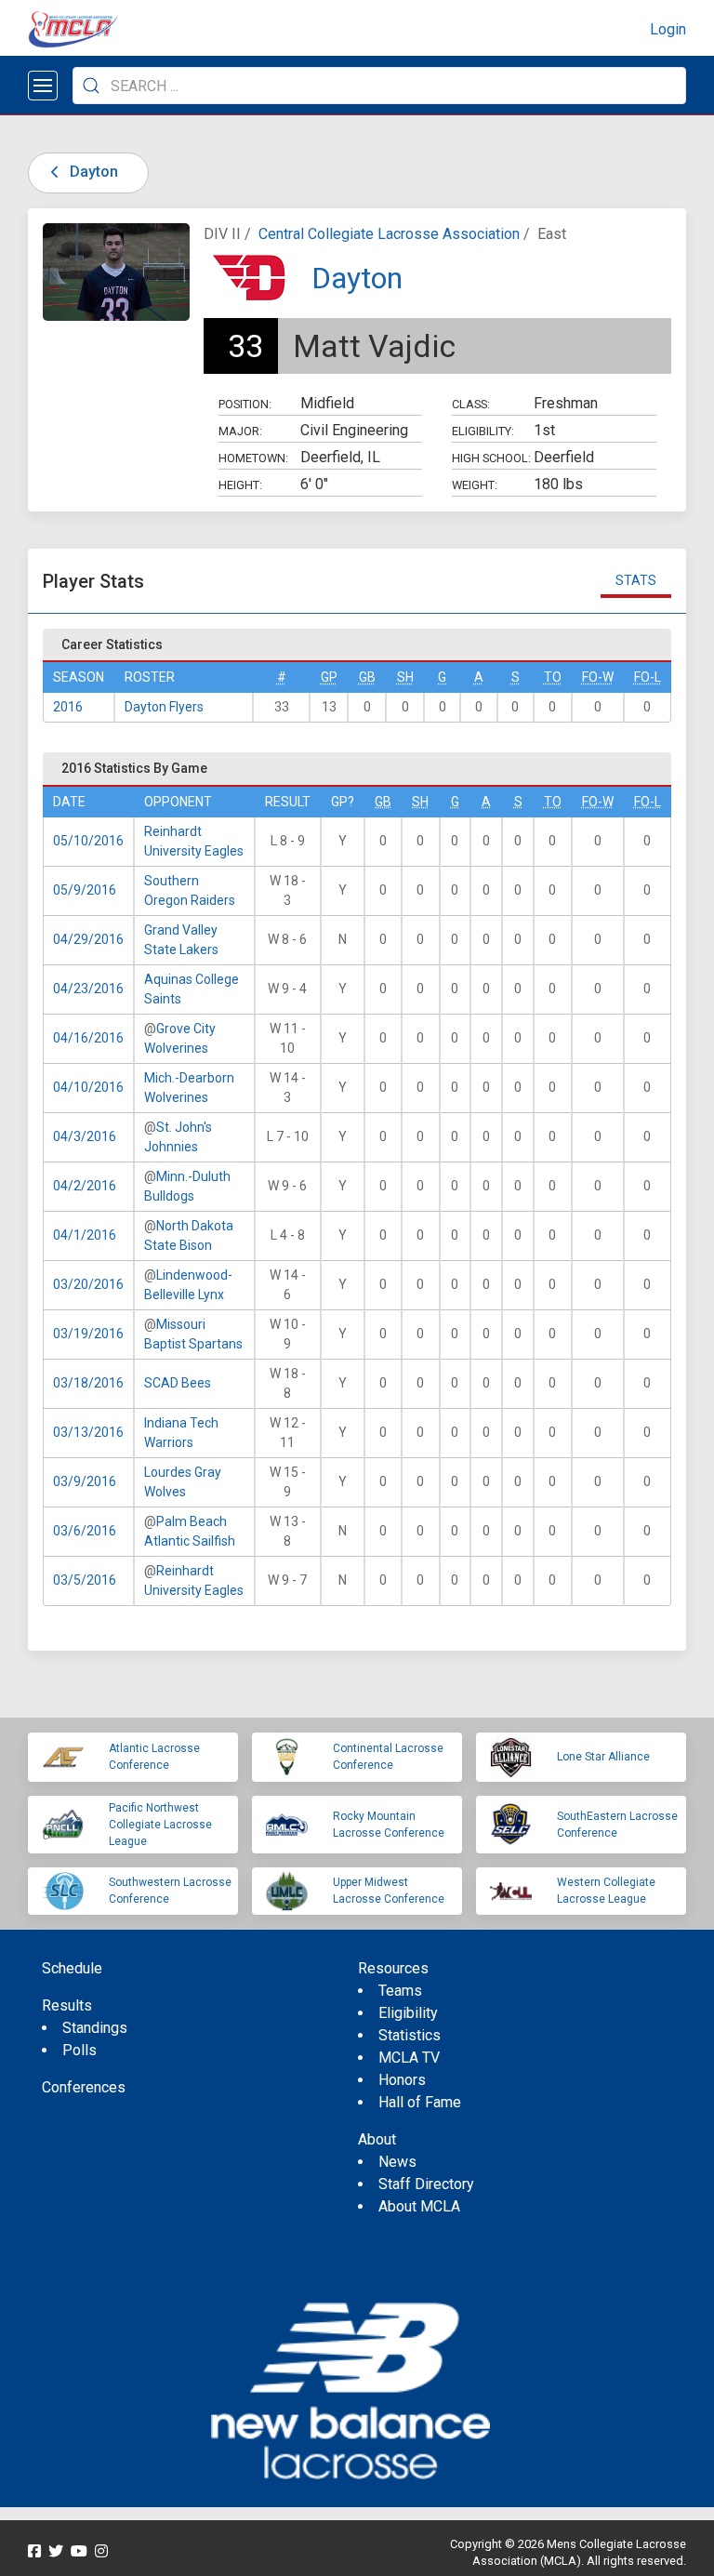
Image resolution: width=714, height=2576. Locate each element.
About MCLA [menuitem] (419, 2206)
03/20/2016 (88, 1284)
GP (329, 677)
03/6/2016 (85, 1531)
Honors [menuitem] (402, 2080)
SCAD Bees (178, 1383)
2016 (68, 707)
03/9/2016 (85, 1481)
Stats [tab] (636, 580)
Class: (471, 404)
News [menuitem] (397, 2162)
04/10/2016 (88, 1087)
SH (405, 677)
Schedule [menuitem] (72, 1968)
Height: (240, 485)
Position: (245, 404)
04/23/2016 (88, 989)
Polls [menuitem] (79, 2050)
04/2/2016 (85, 1186)
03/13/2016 (88, 1432)
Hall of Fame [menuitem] (420, 2102)
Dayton (92, 172)
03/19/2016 (88, 1334)
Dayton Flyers (164, 707)
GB (367, 677)
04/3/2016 (85, 1136)
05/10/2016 (88, 841)
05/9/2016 (85, 890)
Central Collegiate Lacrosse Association (389, 234)
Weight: (475, 485)
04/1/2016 (85, 1235)
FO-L (648, 677)
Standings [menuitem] (95, 2028)
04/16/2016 (88, 1038)
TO (553, 677)
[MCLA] (74, 30)
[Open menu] (43, 86)
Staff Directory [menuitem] (426, 2184)
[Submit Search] (91, 86)
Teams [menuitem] (400, 1991)
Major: (240, 431)
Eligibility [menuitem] (408, 2013)
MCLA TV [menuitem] (409, 2058)
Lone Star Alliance (603, 1757)
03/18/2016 (88, 1383)
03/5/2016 (85, 1580)
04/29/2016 (88, 939)
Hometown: (253, 458)
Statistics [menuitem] (410, 2035)
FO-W (598, 677)
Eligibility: (483, 431)
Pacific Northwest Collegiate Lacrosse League (160, 1825)
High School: (491, 458)
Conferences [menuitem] (84, 2087)
